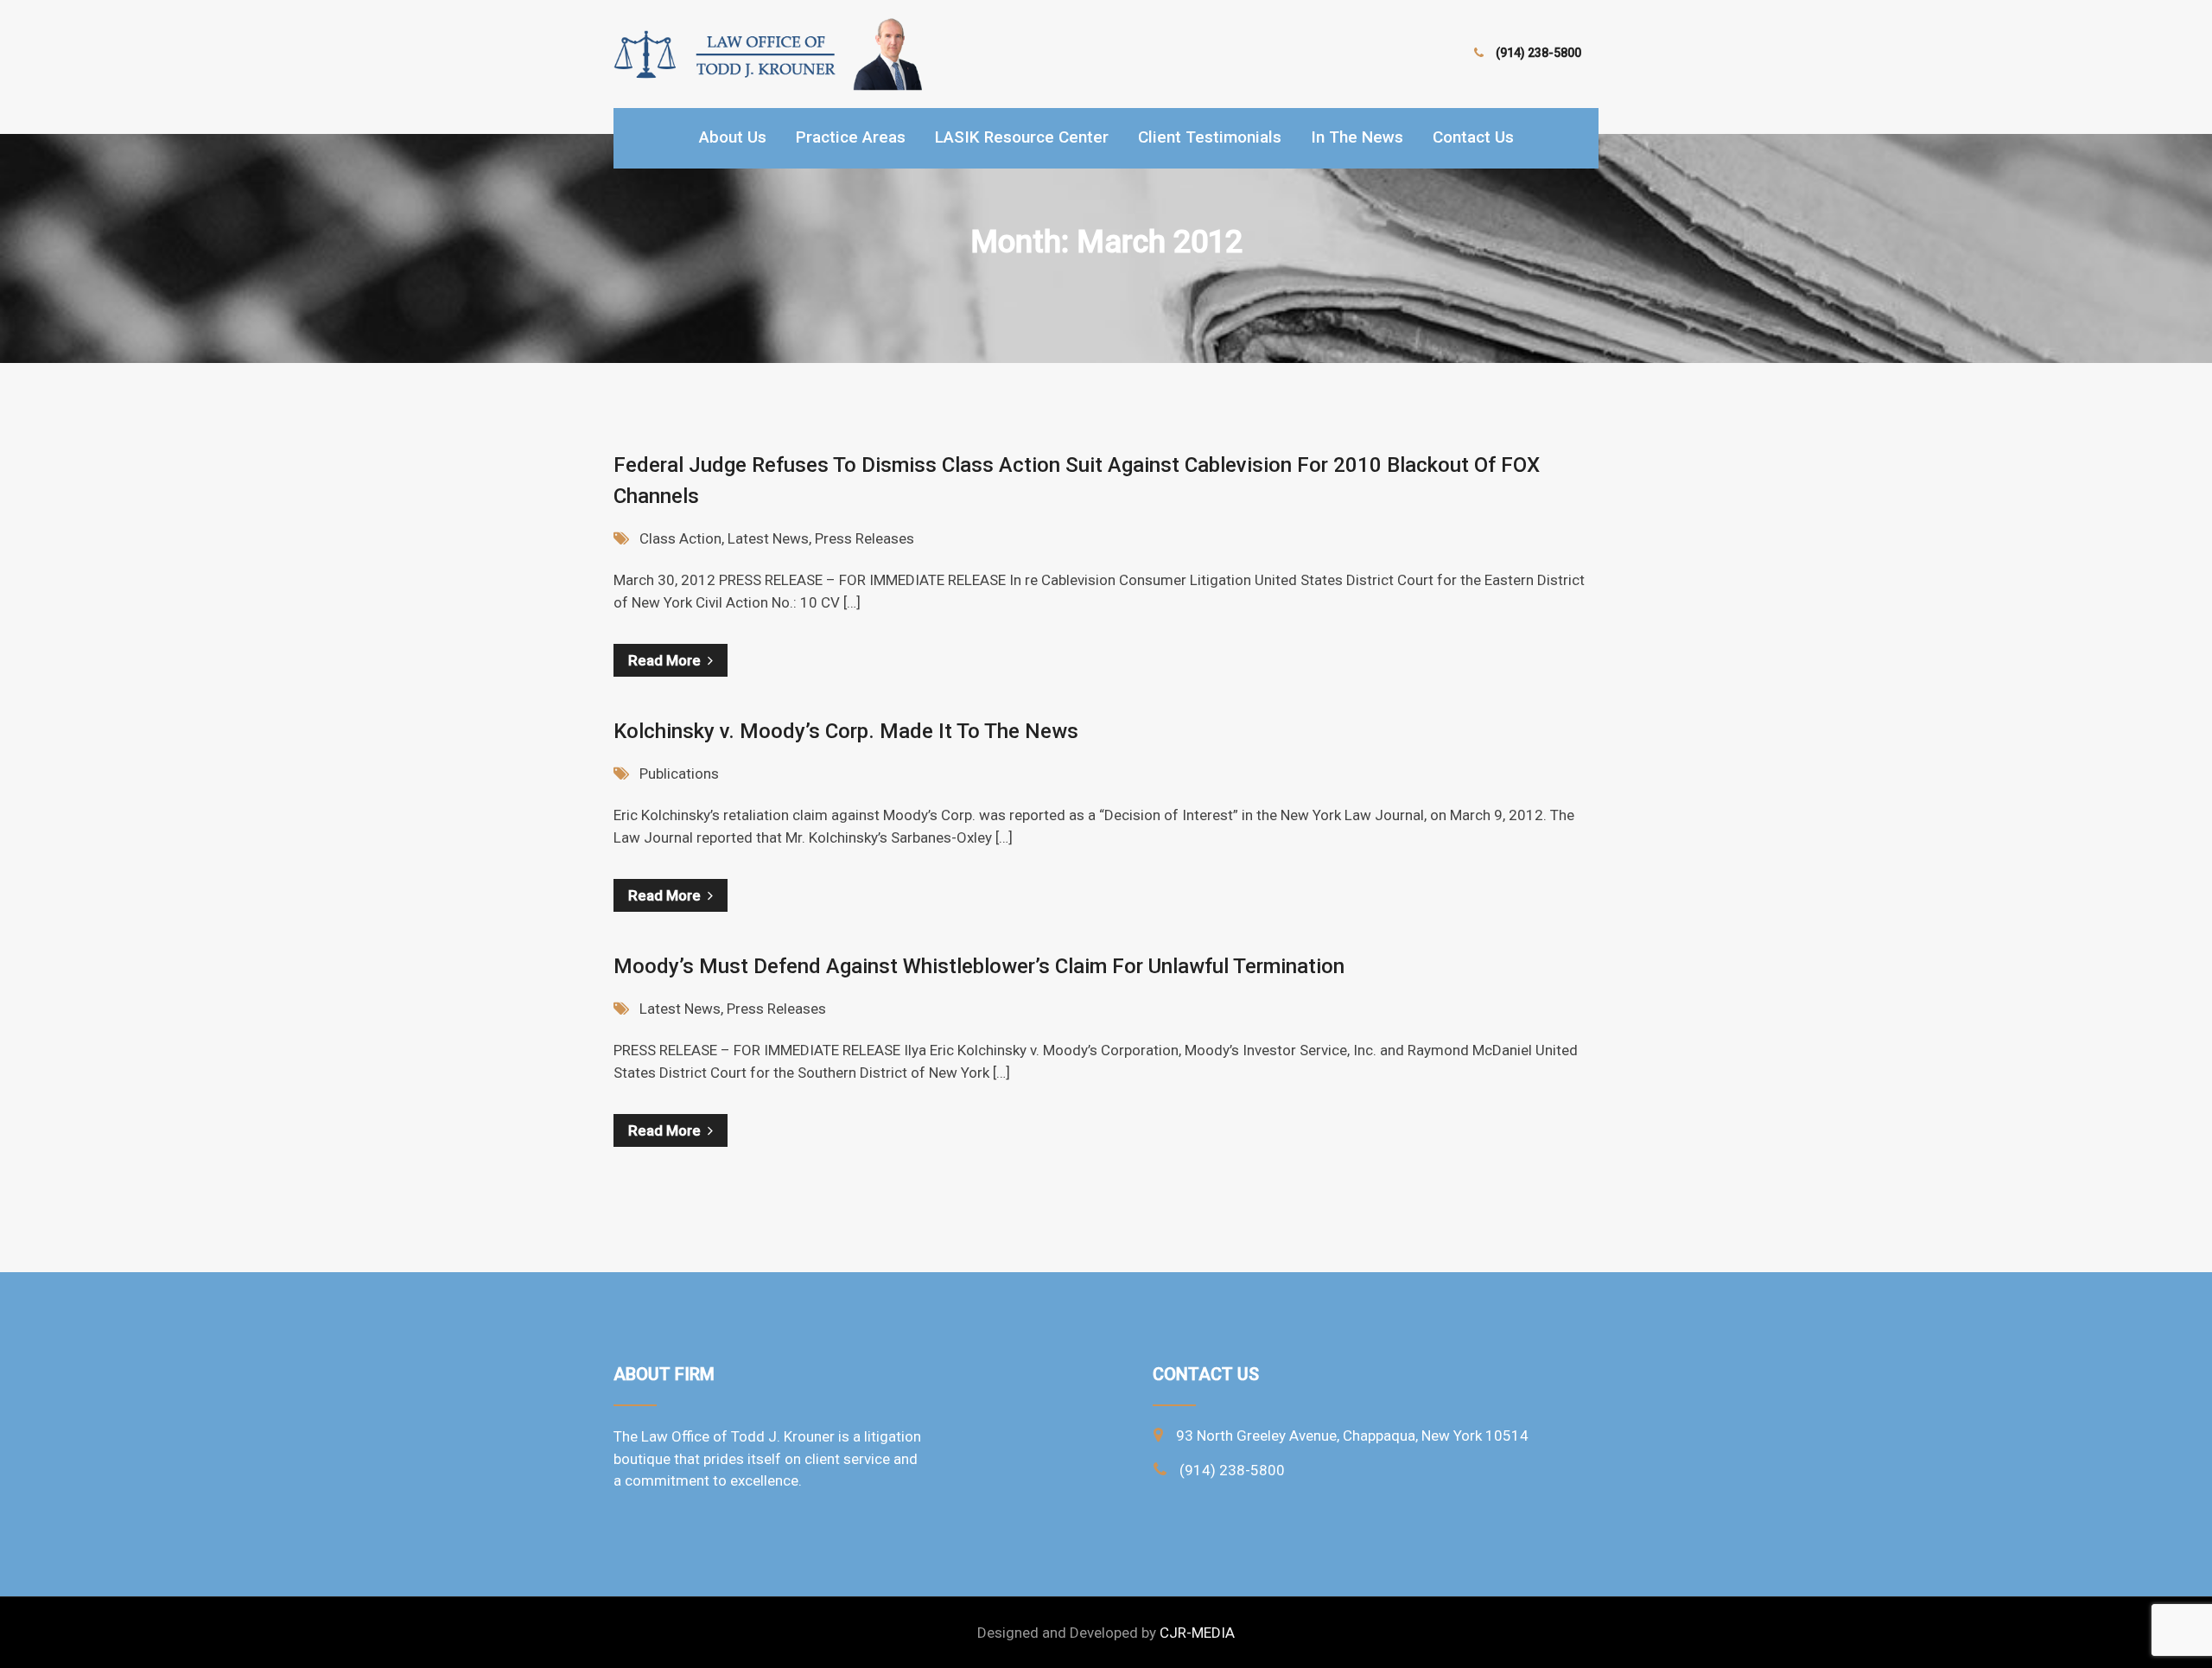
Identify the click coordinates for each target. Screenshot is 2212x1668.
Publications (679, 774)
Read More (664, 660)
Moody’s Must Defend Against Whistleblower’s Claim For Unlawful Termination (979, 966)
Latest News (768, 538)
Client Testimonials (1210, 137)
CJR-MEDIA (1197, 1633)
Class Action (680, 538)
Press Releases (864, 538)
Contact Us (1473, 137)
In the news (1357, 137)
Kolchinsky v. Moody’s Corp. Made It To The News (846, 731)
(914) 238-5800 (1538, 53)
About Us (733, 137)
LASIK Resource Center (1022, 137)
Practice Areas (851, 137)
